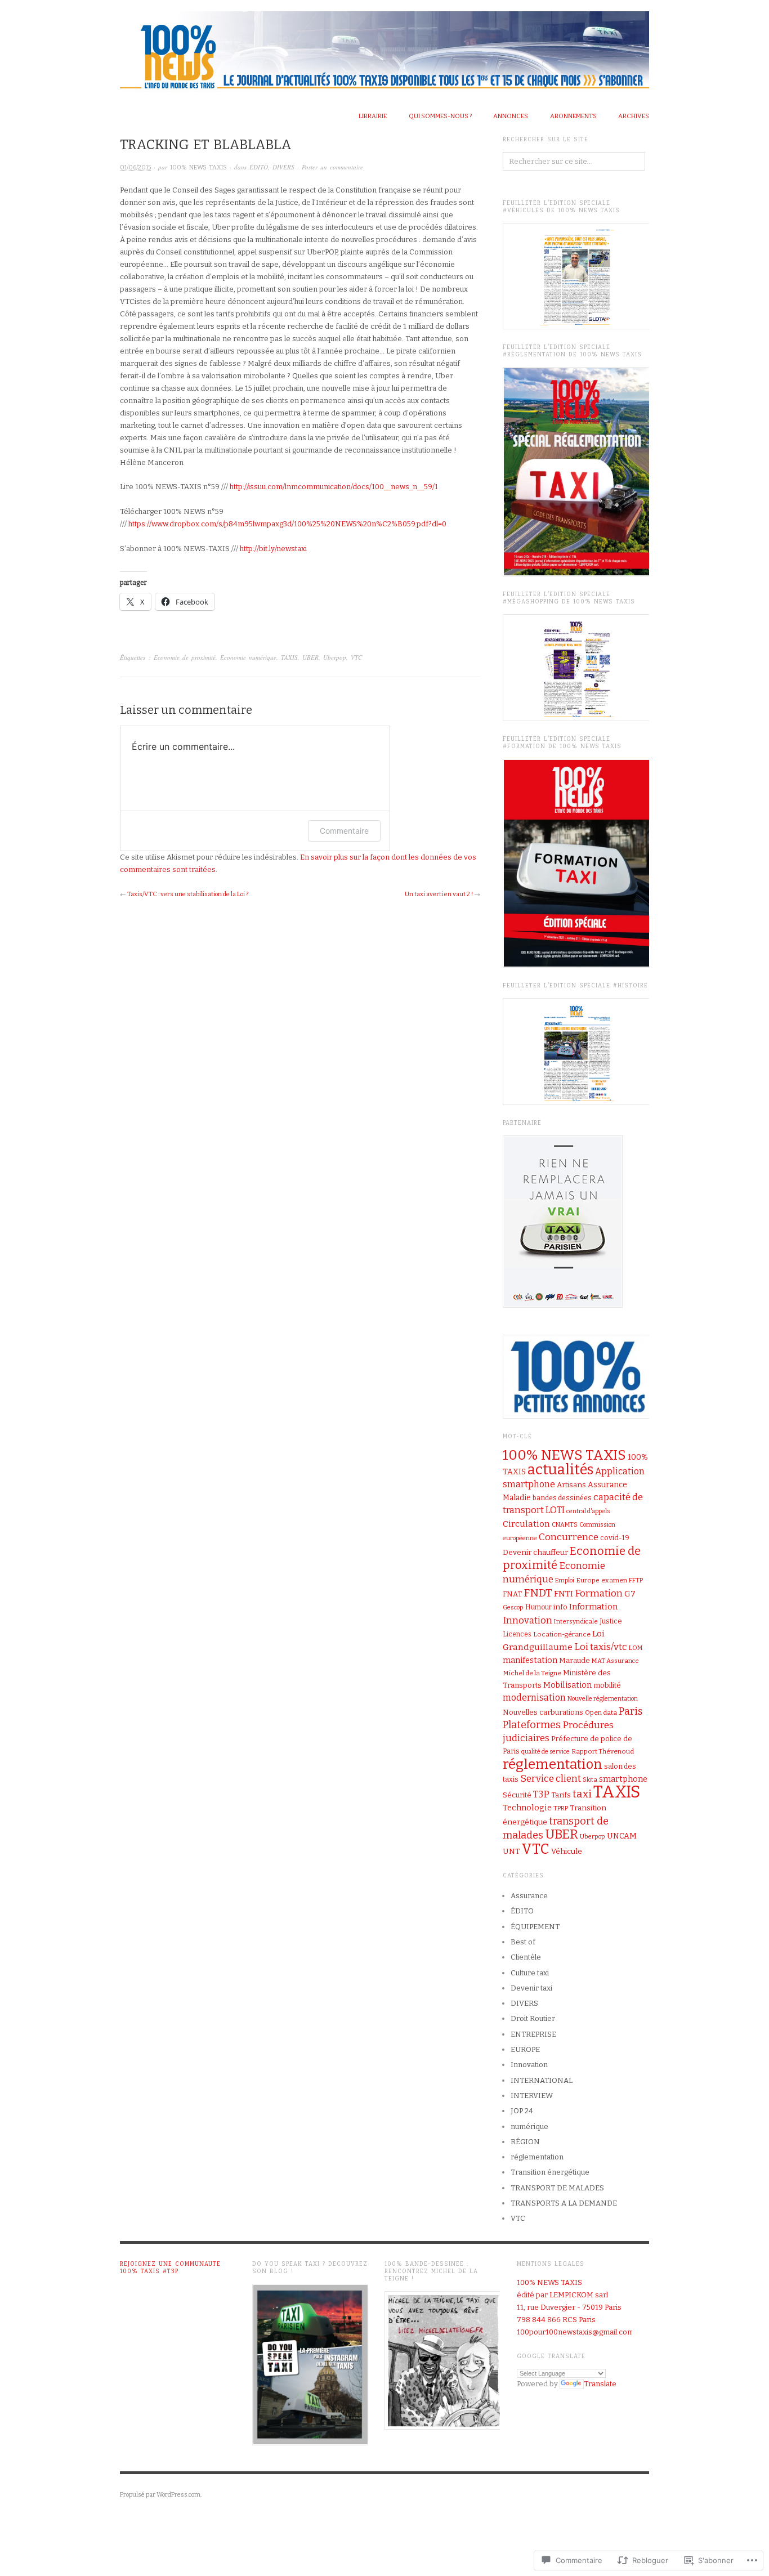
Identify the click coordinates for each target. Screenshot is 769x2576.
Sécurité (517, 1795)
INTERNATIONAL (542, 2080)
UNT (511, 1851)
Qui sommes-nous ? (440, 116)
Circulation (526, 1524)
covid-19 (615, 1538)
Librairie (373, 116)
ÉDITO (259, 167)
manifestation (530, 1660)
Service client (551, 1779)
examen (614, 1580)
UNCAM (622, 1836)
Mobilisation (567, 1685)
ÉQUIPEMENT (535, 1927)
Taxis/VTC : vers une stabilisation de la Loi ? (188, 894)
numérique (529, 2126)
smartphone (623, 1779)
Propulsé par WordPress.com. (161, 2495)
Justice (611, 1621)
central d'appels (588, 1511)
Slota (590, 1780)
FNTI (564, 1594)
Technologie (527, 1808)
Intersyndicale (576, 1621)
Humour (538, 1607)
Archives (634, 116)
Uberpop (335, 657)
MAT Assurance (615, 1661)
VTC (356, 657)
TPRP (561, 1808)
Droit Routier (533, 2018)
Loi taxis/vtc (601, 1647)
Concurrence (569, 1537)
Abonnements (573, 116)
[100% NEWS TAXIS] (384, 47)
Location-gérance (562, 1634)
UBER (310, 657)
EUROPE (525, 2049)
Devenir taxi (531, 1988)
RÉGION (525, 2142)
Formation (599, 1593)
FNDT (538, 1593)
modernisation (534, 1698)
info (560, 1607)
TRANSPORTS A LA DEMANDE (564, 2203)
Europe (588, 1580)
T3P (541, 1794)
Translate (600, 2384)
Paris (631, 1711)
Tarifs (561, 1795)
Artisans (571, 1485)
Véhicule (567, 1851)
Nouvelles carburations (543, 1712)
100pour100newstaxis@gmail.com (575, 2332)
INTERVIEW (532, 2096)
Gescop (513, 1607)
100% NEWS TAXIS (198, 167)
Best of (523, 1942)
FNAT (512, 1594)
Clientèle (526, 1957)
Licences (517, 1634)
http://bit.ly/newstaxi (273, 549)
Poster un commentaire (332, 167)
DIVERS (283, 167)
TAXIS (289, 657)
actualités (560, 1470)
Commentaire (344, 831)
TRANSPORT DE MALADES (557, 2188)
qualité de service (546, 1752)
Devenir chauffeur (535, 1553)
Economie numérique (248, 657)
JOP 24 (522, 2111)
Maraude (574, 1660)
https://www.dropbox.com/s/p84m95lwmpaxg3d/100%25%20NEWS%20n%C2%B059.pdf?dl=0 (287, 524)
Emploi (565, 1580)
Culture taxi (530, 1973)
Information (593, 1607)
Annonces (511, 116)
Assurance (529, 1896)
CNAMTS (565, 1525)
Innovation (527, 1620)
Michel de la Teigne (532, 1673)
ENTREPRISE (533, 2034)
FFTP (636, 1580)
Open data (601, 1712)
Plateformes (532, 1725)
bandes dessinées (562, 1498)
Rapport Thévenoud (603, 1751)
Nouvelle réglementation (603, 1699)
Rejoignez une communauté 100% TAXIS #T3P (170, 2268)
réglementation (553, 1764)
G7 (630, 1594)
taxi (582, 1794)
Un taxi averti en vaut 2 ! (439, 894)
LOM (636, 1648)
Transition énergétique (550, 2172)
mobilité (607, 1685)
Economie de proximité (185, 657)
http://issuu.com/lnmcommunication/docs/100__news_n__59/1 (334, 487)
